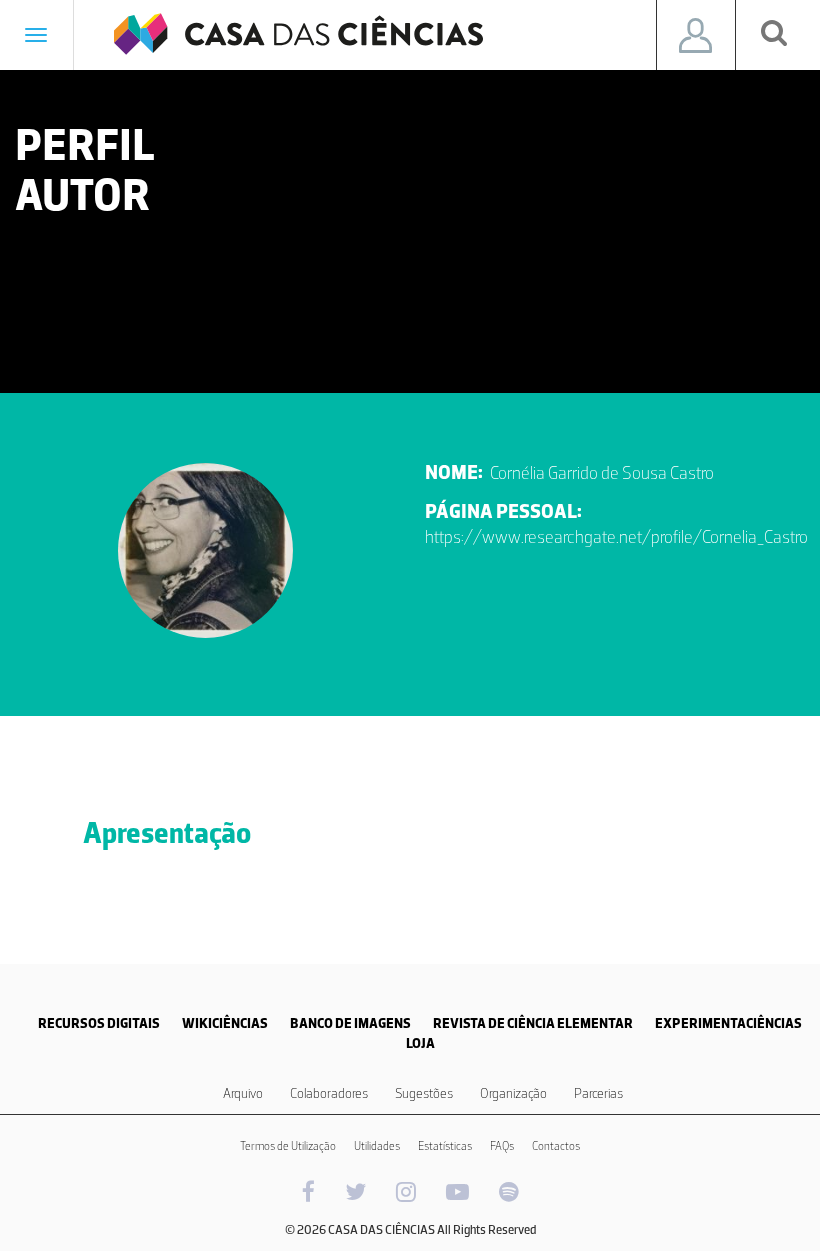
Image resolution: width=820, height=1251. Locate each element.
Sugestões (424, 1093)
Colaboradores (329, 1093)
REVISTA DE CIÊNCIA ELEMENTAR (533, 1023)
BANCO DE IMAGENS (350, 1023)
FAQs (502, 1146)
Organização (513, 1093)
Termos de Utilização (288, 1146)
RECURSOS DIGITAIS (99, 1023)
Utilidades (377, 1146)
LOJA (420, 1043)
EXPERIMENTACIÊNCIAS (728, 1023)
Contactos (556, 1146)
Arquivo (243, 1093)
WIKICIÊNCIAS (225, 1023)
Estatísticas (445, 1146)
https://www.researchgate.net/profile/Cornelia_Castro (616, 537)
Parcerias (598, 1093)
